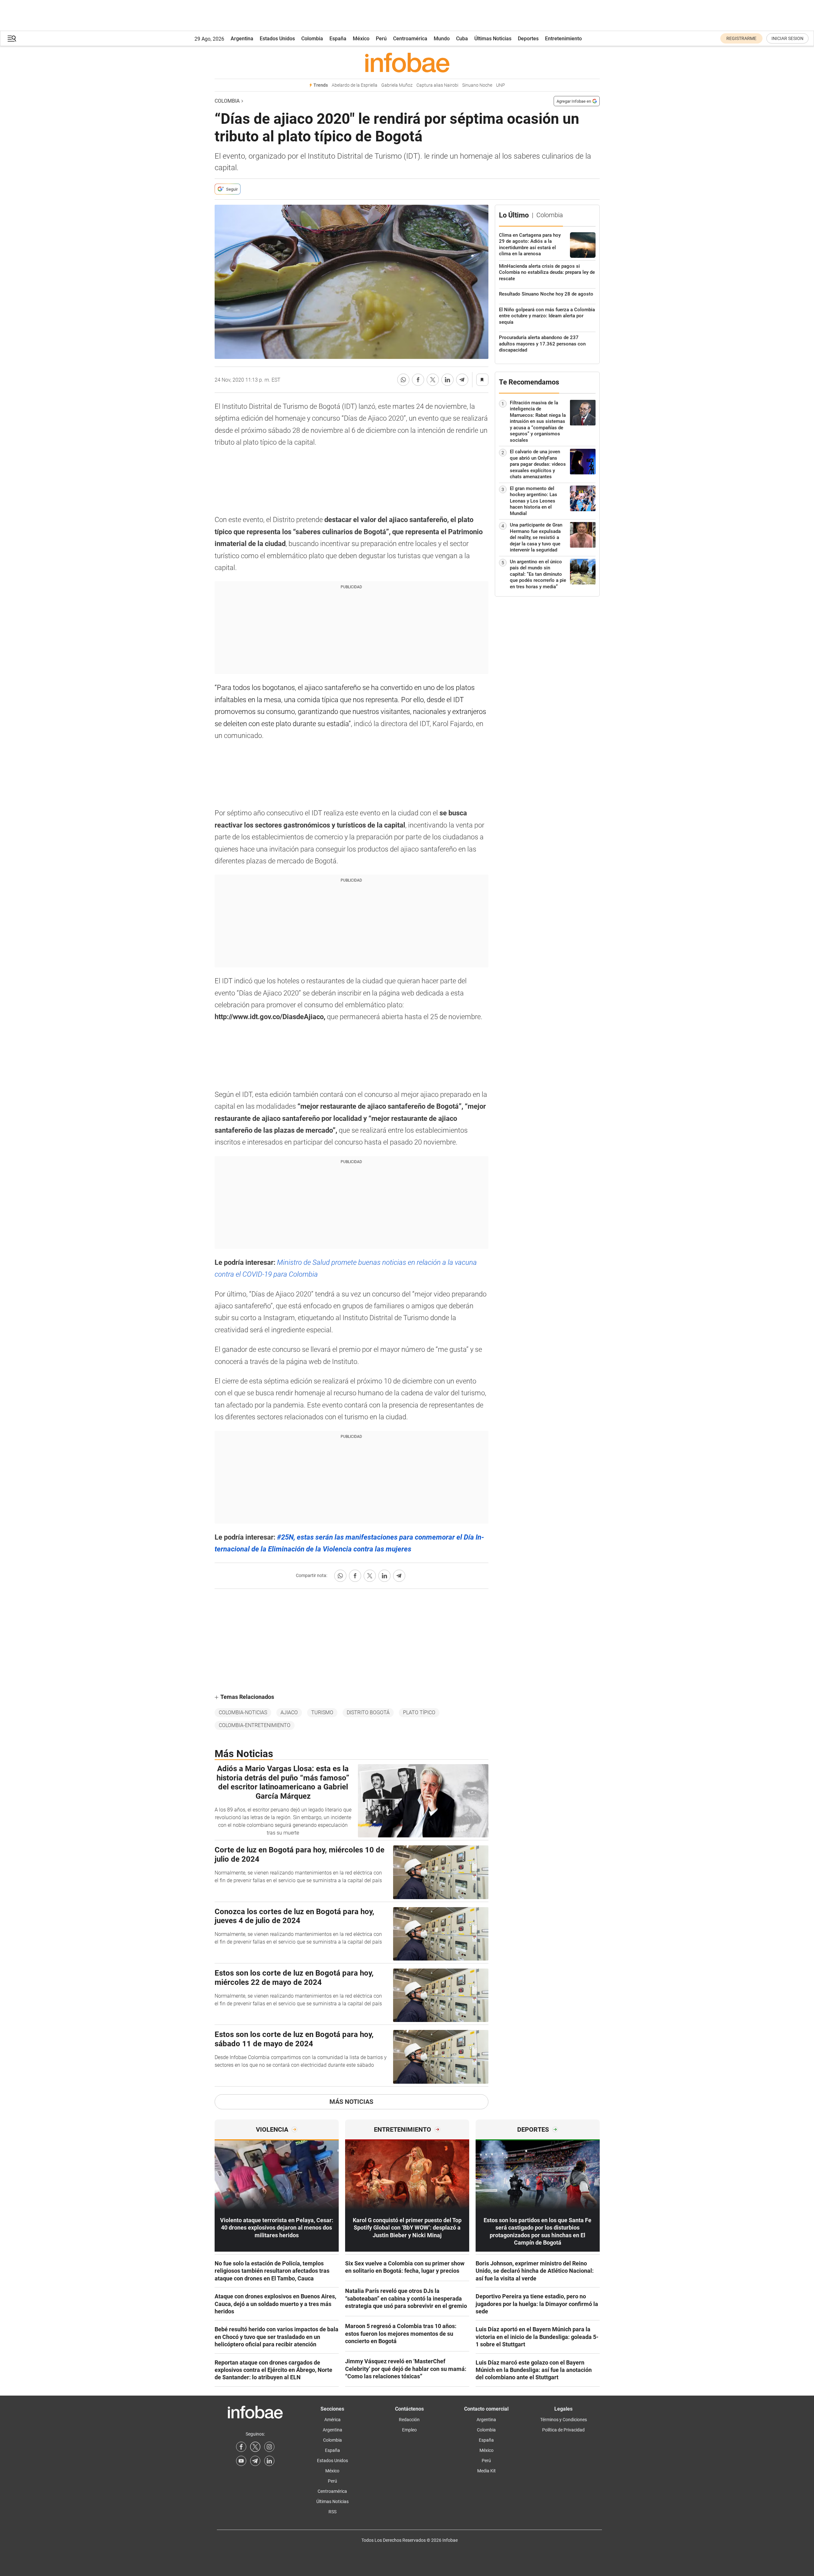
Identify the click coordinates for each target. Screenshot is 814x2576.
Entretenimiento (563, 39)
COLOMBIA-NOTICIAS (243, 1712)
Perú (381, 39)
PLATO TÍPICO (419, 1712)
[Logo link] (407, 62)
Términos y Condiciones (564, 2420)
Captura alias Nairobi (437, 85)
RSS (332, 2512)
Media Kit (486, 2471)
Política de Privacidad (563, 2430)
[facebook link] (241, 2447)
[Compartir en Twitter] (433, 380)
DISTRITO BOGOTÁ (368, 1712)
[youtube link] (241, 2461)
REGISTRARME (741, 38)
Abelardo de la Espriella (355, 85)
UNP (501, 85)
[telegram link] (255, 2461)
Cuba (462, 39)
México (361, 39)
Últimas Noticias (493, 39)
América (332, 2420)
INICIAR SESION (787, 38)
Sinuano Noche (477, 85)
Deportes (528, 39)
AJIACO (289, 1712)
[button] (12, 39)
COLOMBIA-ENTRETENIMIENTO (255, 1725)
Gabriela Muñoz (397, 85)
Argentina (242, 39)
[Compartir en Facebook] (418, 380)
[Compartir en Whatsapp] (403, 380)
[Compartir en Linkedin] (447, 380)
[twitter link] (255, 2447)
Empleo (409, 2430)
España (338, 39)
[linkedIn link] (269, 2461)
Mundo (442, 39)
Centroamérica (410, 39)
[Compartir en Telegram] (462, 380)
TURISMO (322, 1712)
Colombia (312, 39)
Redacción (409, 2420)
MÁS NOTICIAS (351, 2102)
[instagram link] (269, 2447)
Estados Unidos (277, 39)
